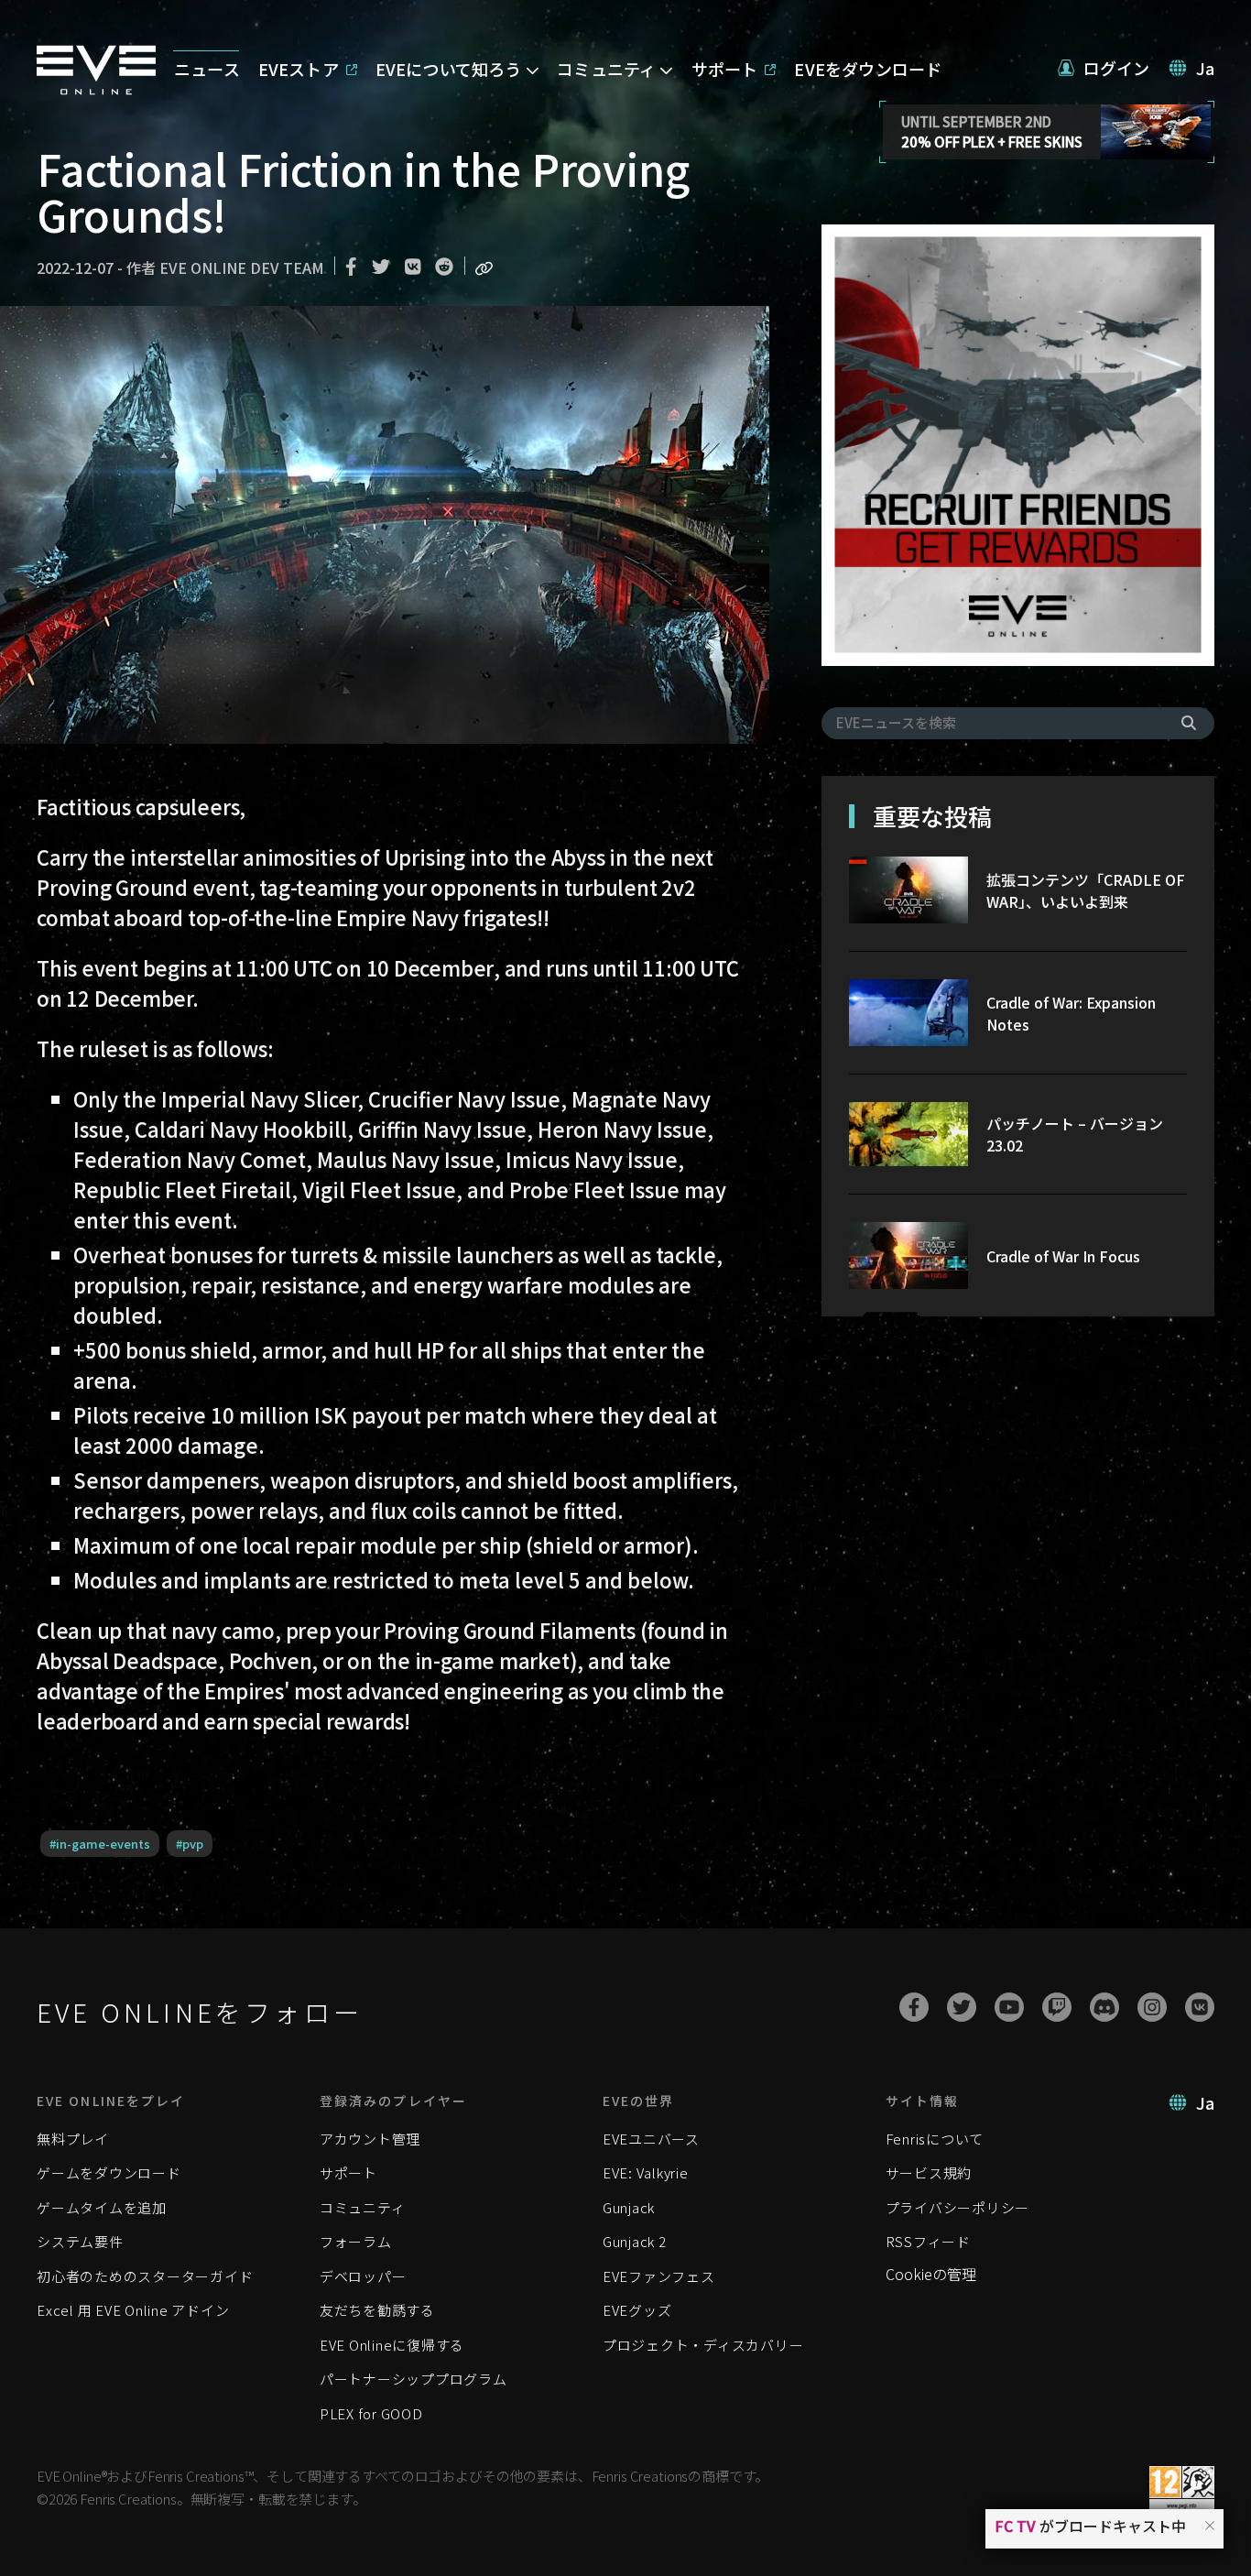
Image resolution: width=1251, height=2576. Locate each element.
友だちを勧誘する (377, 2310)
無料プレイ (73, 2139)
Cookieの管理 (931, 2274)
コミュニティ (363, 2207)
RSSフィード (928, 2241)
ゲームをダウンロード (109, 2172)
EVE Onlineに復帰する (392, 2345)
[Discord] (1104, 2007)
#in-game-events (100, 1844)
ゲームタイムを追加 (102, 2207)
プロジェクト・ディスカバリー (703, 2345)
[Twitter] (962, 2007)
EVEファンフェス (659, 2276)
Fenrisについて (935, 2139)
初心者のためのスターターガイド (145, 2276)
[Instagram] (1152, 2007)
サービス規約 (929, 2172)
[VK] (1200, 2007)
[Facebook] (914, 2007)
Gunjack (629, 2207)
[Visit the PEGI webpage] (1182, 2489)
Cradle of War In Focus (1063, 1256)
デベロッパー (363, 2276)
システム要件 (80, 2241)
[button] (1210, 2525)
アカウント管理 (370, 2139)
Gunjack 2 (635, 2241)
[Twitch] (1057, 2007)
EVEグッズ (637, 2310)
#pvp (190, 1844)
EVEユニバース (651, 2139)
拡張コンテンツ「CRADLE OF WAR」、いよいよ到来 (1086, 890)
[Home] (96, 89)
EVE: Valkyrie (646, 2172)
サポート (348, 2172)
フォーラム (356, 2241)
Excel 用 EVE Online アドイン (133, 2310)
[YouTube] (1009, 2007)
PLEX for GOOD (371, 2413)
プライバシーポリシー (958, 2207)
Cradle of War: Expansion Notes (1071, 1013)
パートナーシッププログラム (413, 2379)
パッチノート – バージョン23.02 (1075, 1134)
